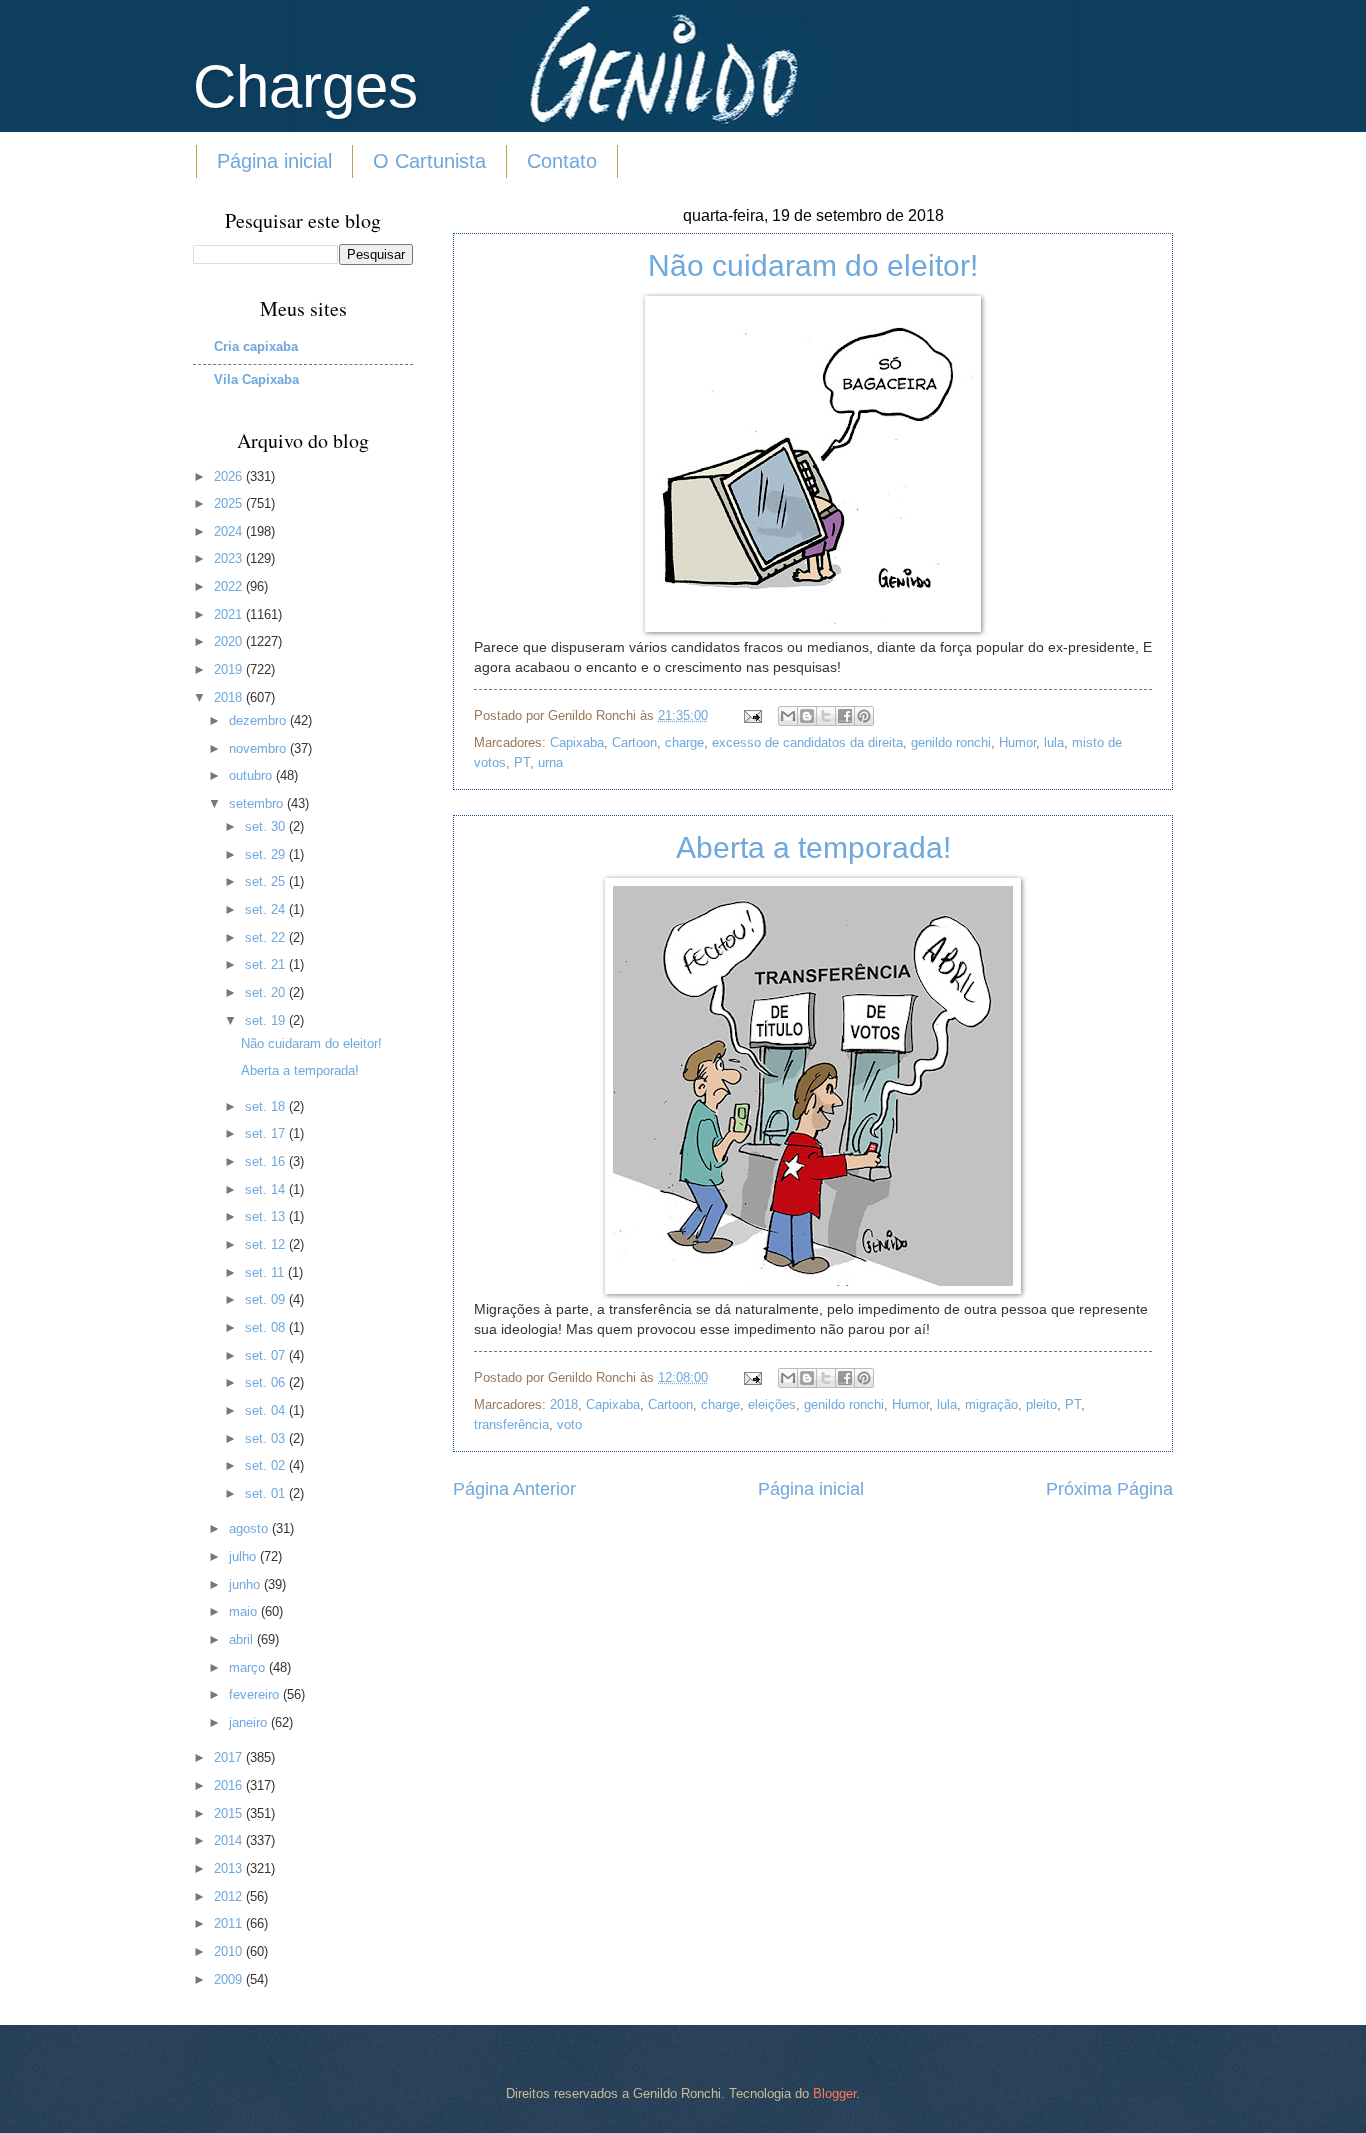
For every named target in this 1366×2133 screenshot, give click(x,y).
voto (569, 1424)
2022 (230, 586)
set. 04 (267, 1410)
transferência (511, 1424)
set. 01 (267, 1493)
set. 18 (267, 1106)
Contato (562, 161)
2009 (230, 1979)
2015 (230, 1813)
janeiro (250, 1722)
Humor (1017, 742)
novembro (259, 748)
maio (245, 1611)
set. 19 (267, 1020)
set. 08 (267, 1327)
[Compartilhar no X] (826, 716)
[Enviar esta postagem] (752, 715)
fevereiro (256, 1694)
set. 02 (267, 1465)
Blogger (834, 2093)
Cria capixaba (256, 346)
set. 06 (267, 1382)
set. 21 (267, 964)
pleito (1041, 1404)
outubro (252, 775)
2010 (230, 1951)
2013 (230, 1868)
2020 (230, 641)
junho (246, 1584)
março (249, 1667)
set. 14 (267, 1189)
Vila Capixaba (256, 379)
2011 (230, 1923)
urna (550, 762)
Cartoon (634, 742)
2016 (230, 1785)
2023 (230, 558)
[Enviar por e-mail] (788, 716)
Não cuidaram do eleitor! (813, 265)
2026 (230, 476)
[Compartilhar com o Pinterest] (864, 716)
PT (522, 762)
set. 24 (267, 909)
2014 (230, 1840)
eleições (772, 1404)
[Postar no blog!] (807, 716)
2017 (230, 1757)
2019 (230, 669)
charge (684, 742)
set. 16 (267, 1161)
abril (243, 1639)
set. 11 (266, 1272)
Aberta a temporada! (813, 847)
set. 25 (267, 881)
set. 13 (267, 1216)
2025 (230, 503)
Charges (305, 86)
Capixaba (577, 742)
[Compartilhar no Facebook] (845, 716)
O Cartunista (429, 161)
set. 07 (267, 1355)
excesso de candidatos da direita (807, 742)
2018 (564, 1404)
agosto (250, 1528)
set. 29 (267, 854)
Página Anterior (514, 1489)
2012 (230, 1896)
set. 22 (267, 937)
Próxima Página (1109, 1489)
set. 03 (267, 1438)
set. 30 (267, 826)
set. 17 (267, 1133)
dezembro (259, 720)
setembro (258, 803)
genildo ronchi (951, 742)
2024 (230, 531)
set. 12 (267, 1244)
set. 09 (267, 1299)
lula (1054, 742)
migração (991, 1404)
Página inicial (274, 161)
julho (244, 1556)
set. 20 (267, 992)
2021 (230, 614)
